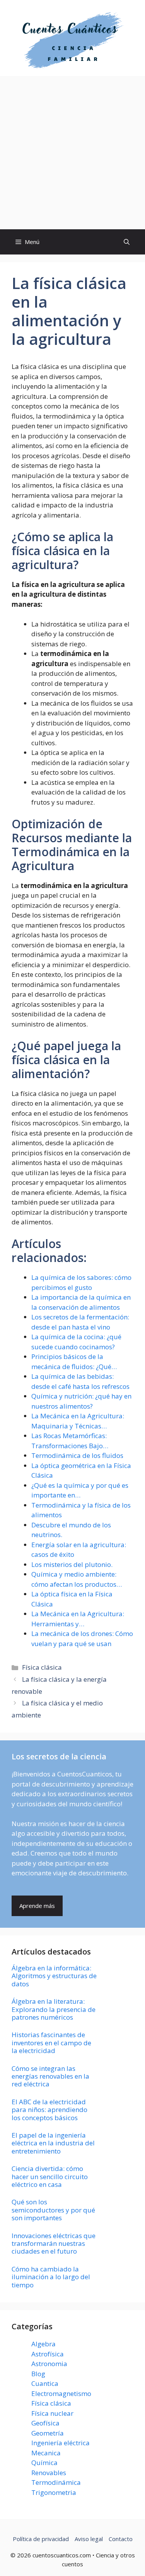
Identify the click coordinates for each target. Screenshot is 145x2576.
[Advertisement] (72, 153)
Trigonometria (54, 2492)
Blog (38, 2374)
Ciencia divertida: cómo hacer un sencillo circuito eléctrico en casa (50, 2176)
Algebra (43, 2344)
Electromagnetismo (61, 2393)
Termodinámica (56, 2482)
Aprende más (37, 1906)
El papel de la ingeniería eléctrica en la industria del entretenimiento (53, 2143)
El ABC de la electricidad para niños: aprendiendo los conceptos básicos (49, 2110)
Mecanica (46, 2453)
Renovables (49, 2473)
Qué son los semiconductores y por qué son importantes (53, 2210)
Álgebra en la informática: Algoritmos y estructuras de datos (54, 1976)
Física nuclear (52, 2413)
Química (44, 2463)
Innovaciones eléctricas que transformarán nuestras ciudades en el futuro (54, 2244)
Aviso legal (89, 2539)
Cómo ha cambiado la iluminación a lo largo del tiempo (51, 2277)
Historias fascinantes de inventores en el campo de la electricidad (51, 2043)
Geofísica (45, 2423)
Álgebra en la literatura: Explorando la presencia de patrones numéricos (54, 2009)
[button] (127, 242)
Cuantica (45, 2383)
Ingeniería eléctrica (61, 2443)
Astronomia (49, 2364)
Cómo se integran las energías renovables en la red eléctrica (50, 2076)
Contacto (121, 2539)
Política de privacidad (41, 2539)
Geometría (48, 2433)
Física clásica (42, 1667)
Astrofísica (48, 2354)
